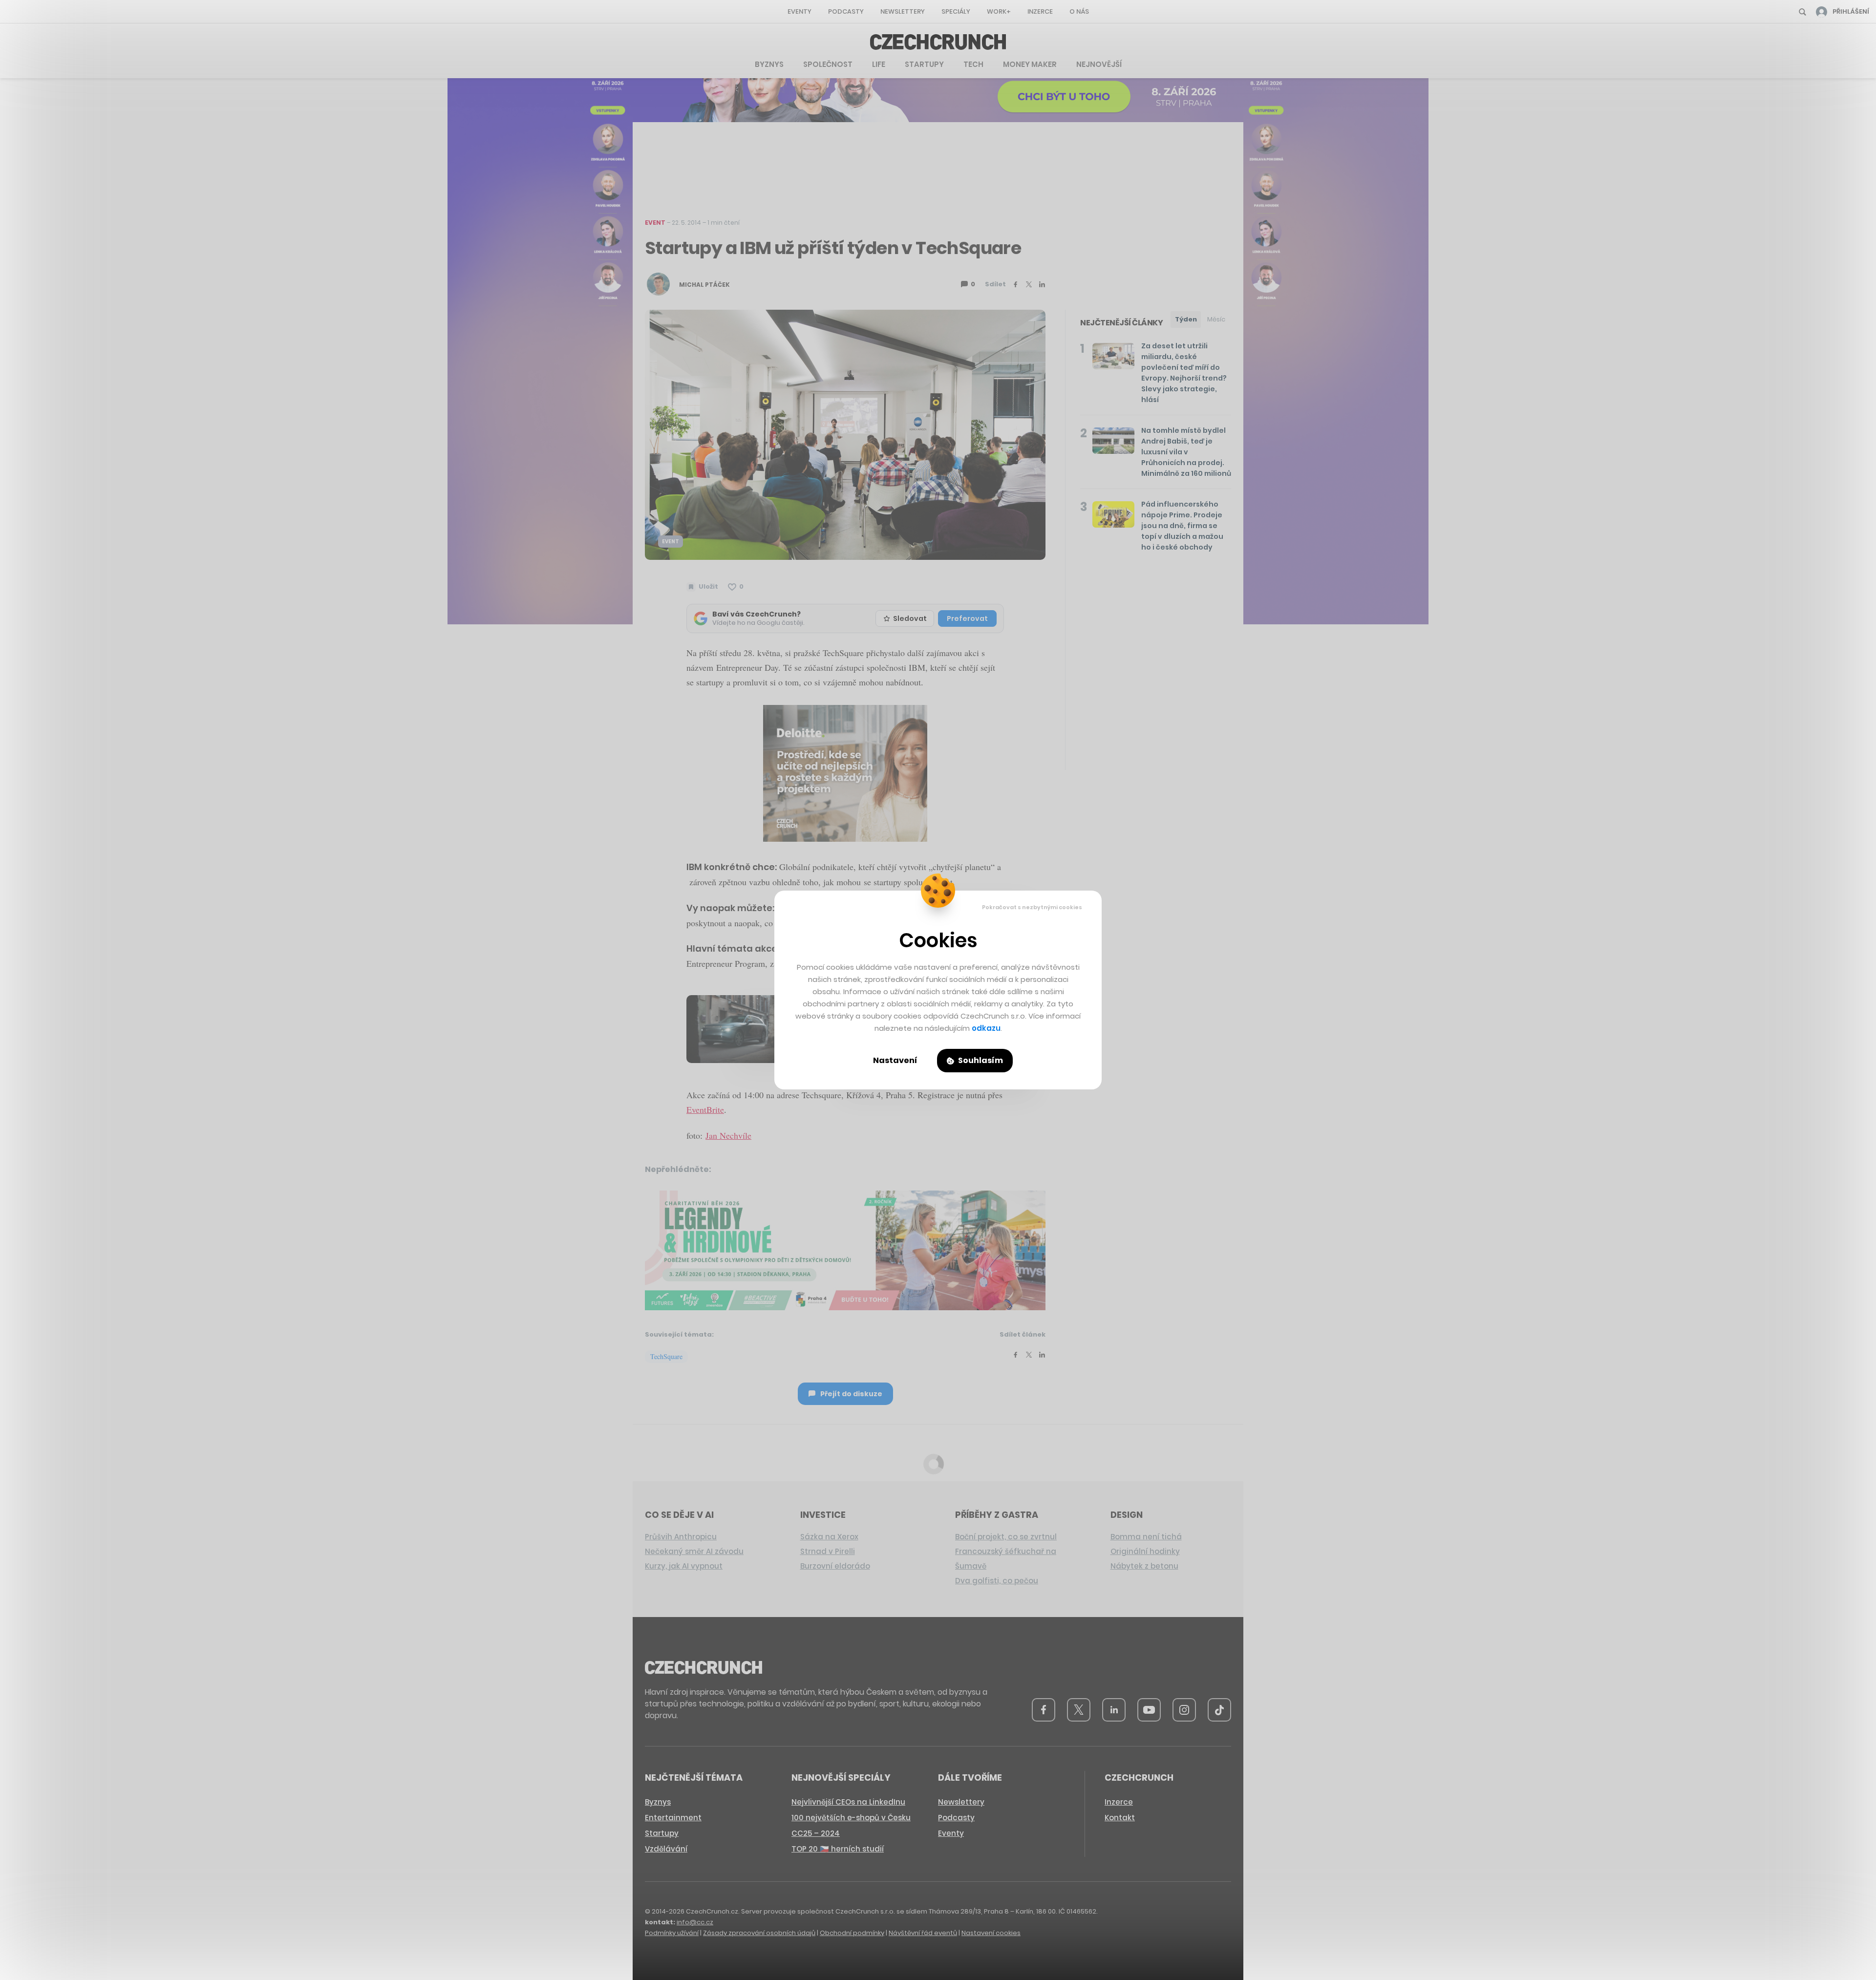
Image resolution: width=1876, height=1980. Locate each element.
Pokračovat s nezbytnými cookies (1032, 907)
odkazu (986, 1028)
